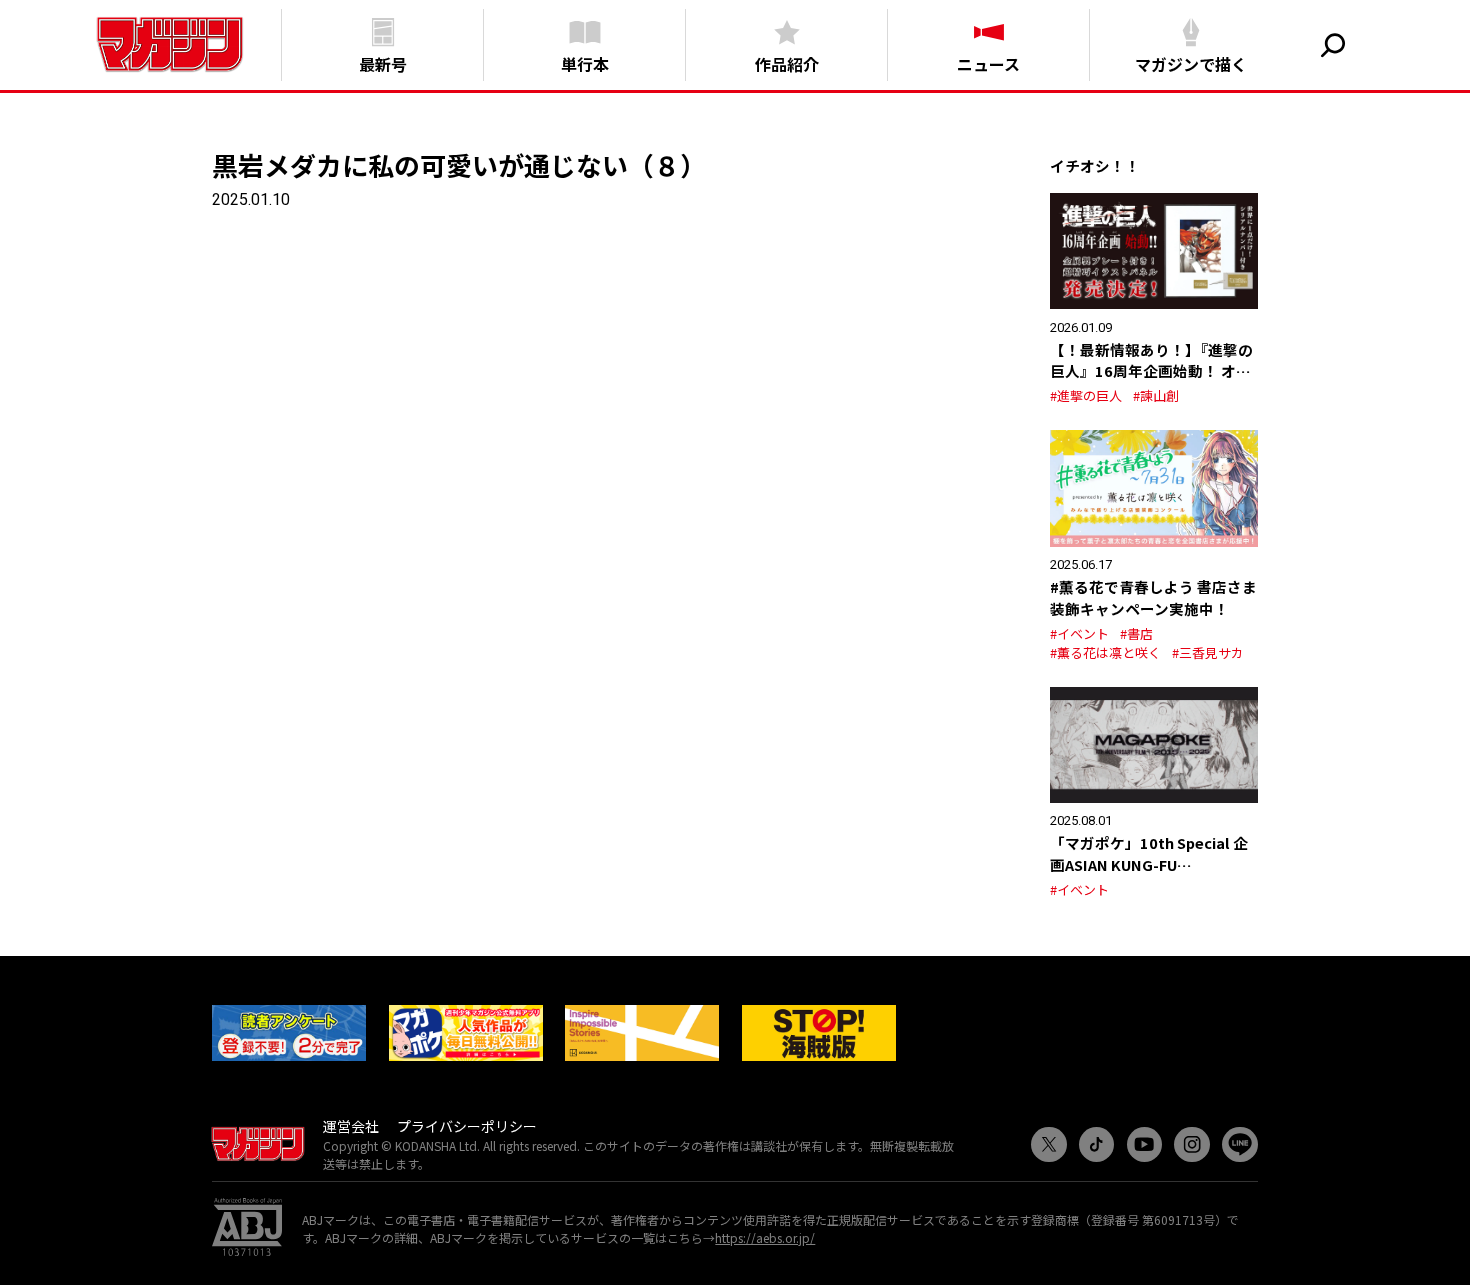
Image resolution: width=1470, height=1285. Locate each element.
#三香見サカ (1208, 652)
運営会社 (351, 1126)
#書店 (1136, 633)
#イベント (1079, 633)
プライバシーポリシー (467, 1126)
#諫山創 (1156, 395)
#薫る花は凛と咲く (1105, 652)
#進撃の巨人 (1086, 395)
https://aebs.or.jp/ (765, 1237)
